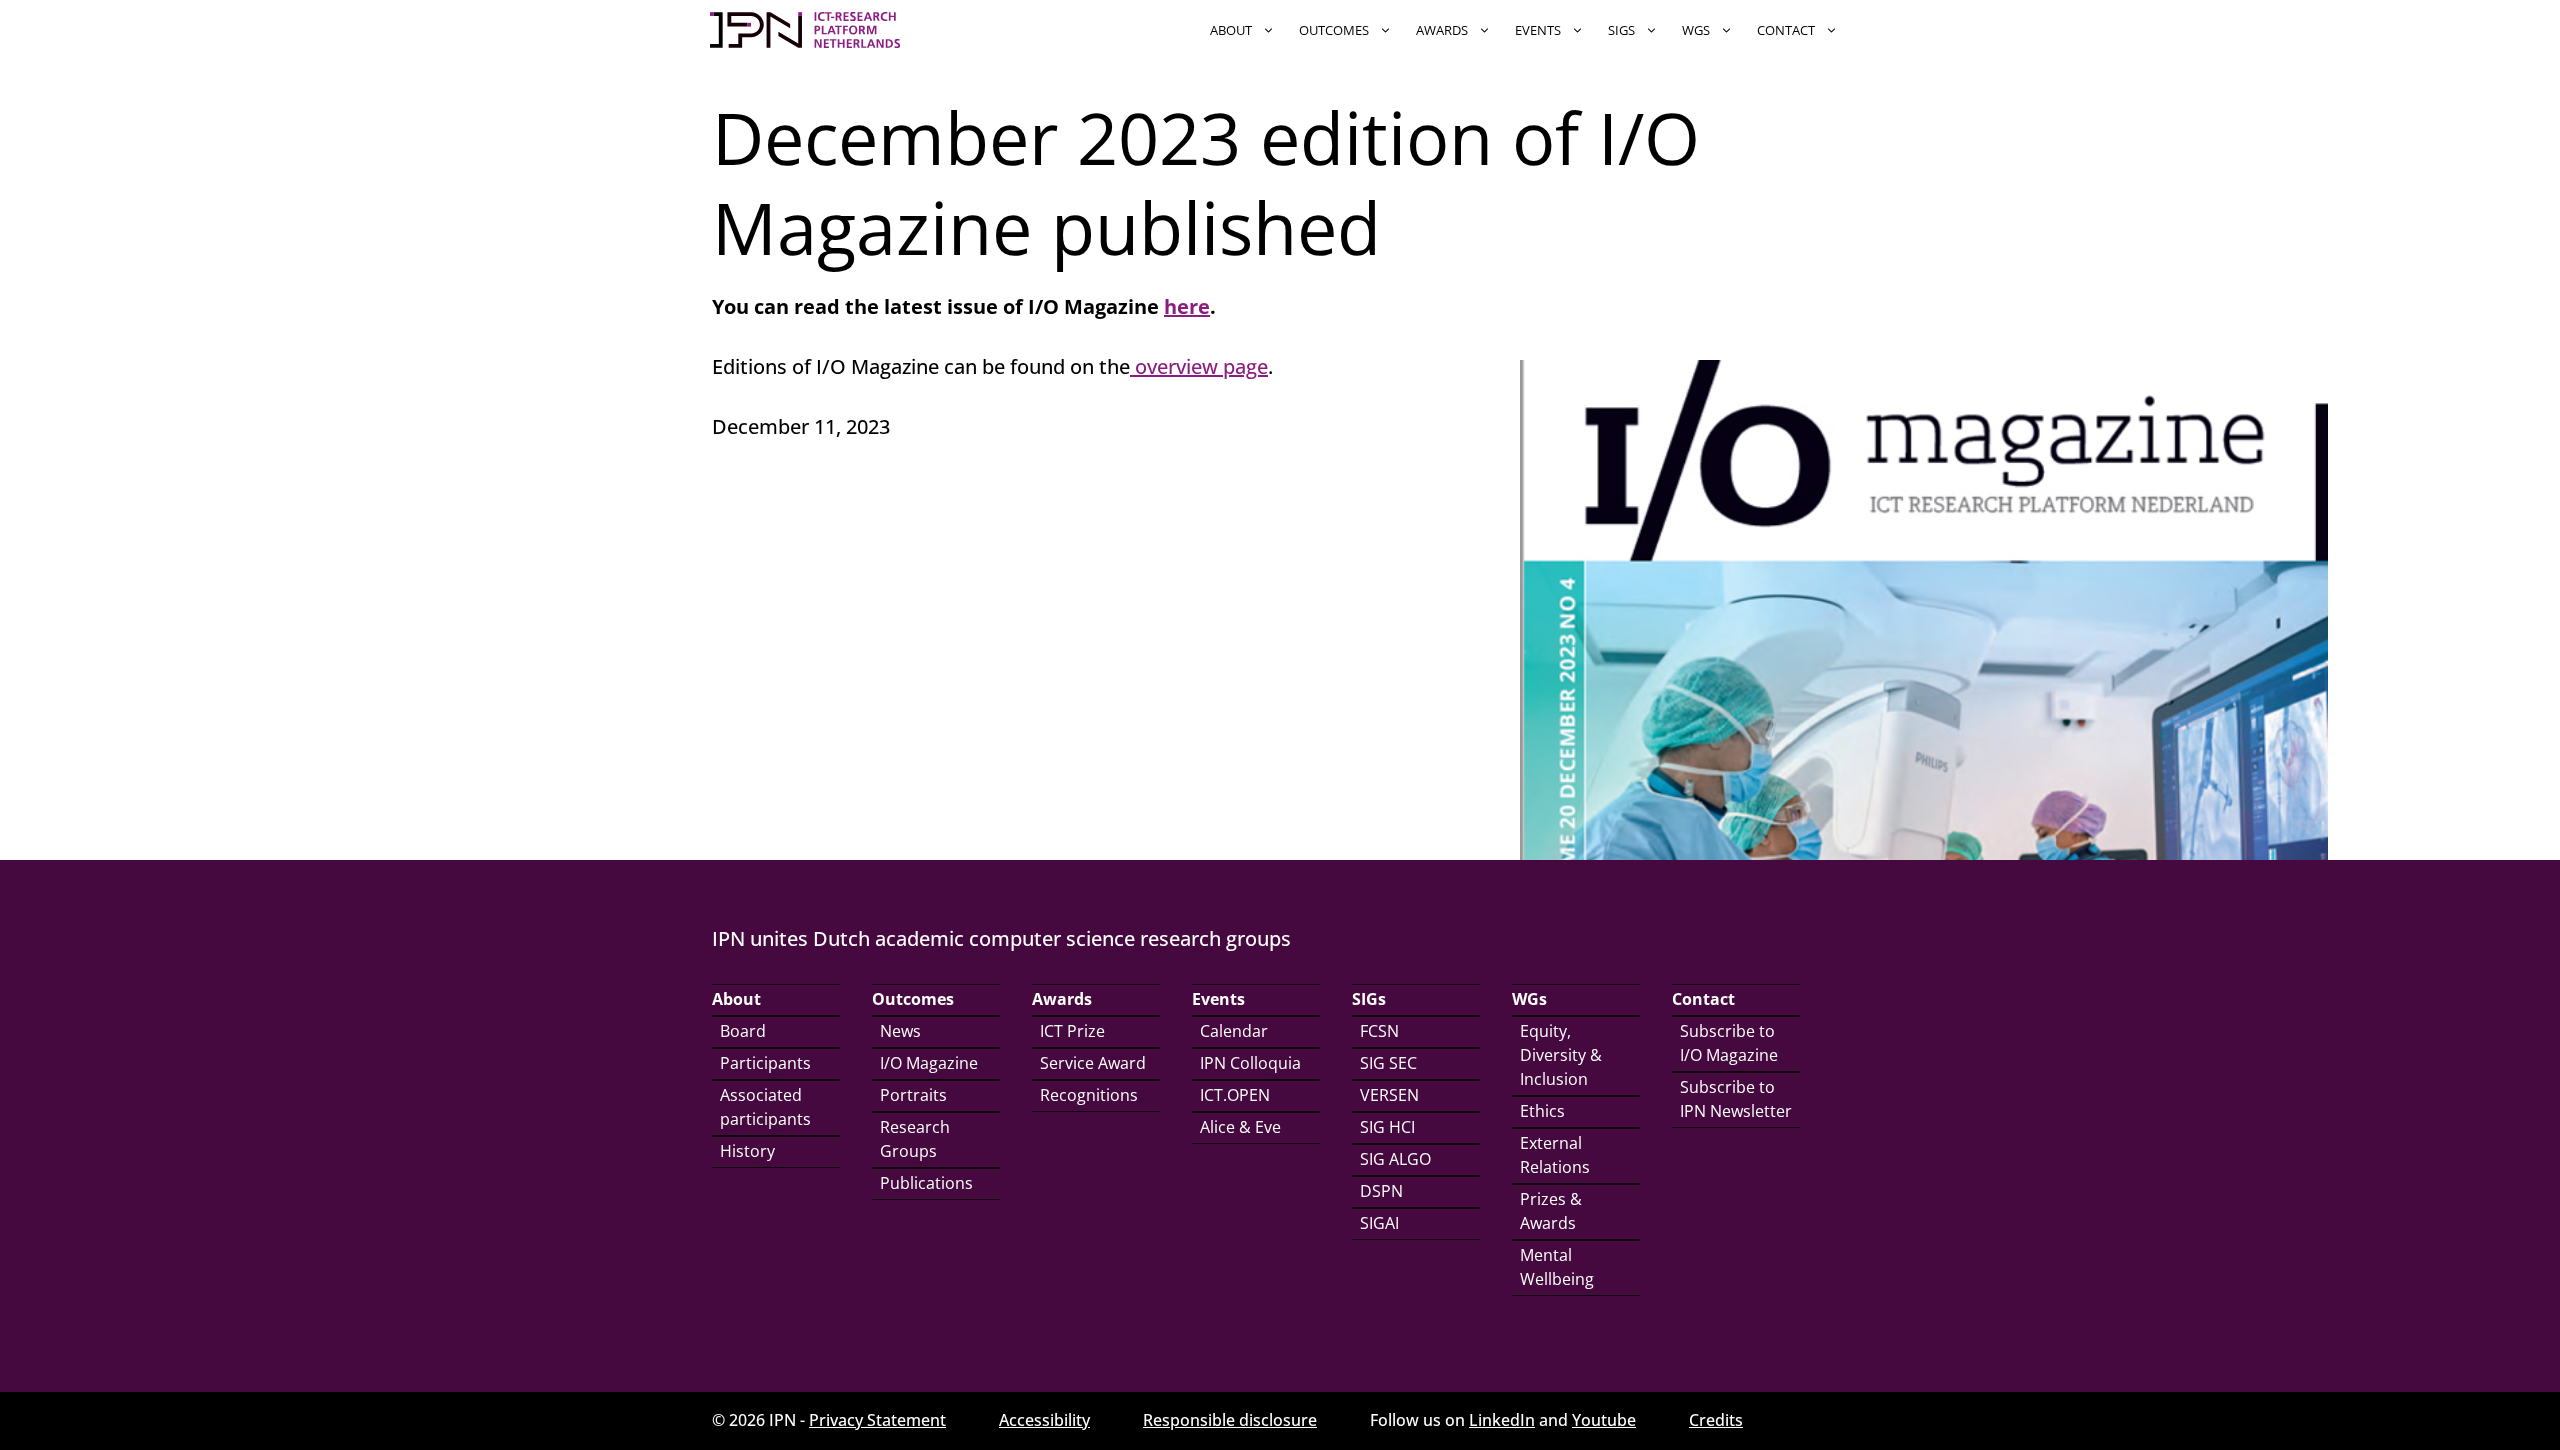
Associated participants (765, 1107)
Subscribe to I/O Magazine (1729, 1043)
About (1231, 30)
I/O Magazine (929, 1063)
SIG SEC (1388, 1063)
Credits (1716, 1420)
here (1187, 306)
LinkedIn (1502, 1420)
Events (1538, 30)
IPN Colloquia (1250, 1063)
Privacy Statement (877, 1420)
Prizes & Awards (1551, 1211)
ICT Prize (1072, 1031)
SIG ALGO (1395, 1159)
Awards (1442, 30)
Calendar (1234, 1031)
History (747, 1151)
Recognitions (1089, 1095)
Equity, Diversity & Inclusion (1561, 1055)
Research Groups (915, 1139)
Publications (926, 1183)
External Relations (1555, 1155)
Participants (765, 1063)
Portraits (913, 1095)
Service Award (1093, 1063)
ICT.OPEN (1235, 1095)
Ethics (1542, 1111)
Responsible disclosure (1230, 1420)
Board (743, 1031)
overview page (1199, 366)
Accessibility (1044, 1420)
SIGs (1621, 30)
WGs (1696, 30)
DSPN (1381, 1191)
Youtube (1604, 1420)
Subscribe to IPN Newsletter (1736, 1099)
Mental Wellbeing (1557, 1267)
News (900, 1031)
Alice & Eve (1240, 1127)
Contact (1786, 30)
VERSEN (1389, 1095)
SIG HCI (1387, 1127)
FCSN (1379, 1031)
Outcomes (1334, 30)
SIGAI (1379, 1223)
